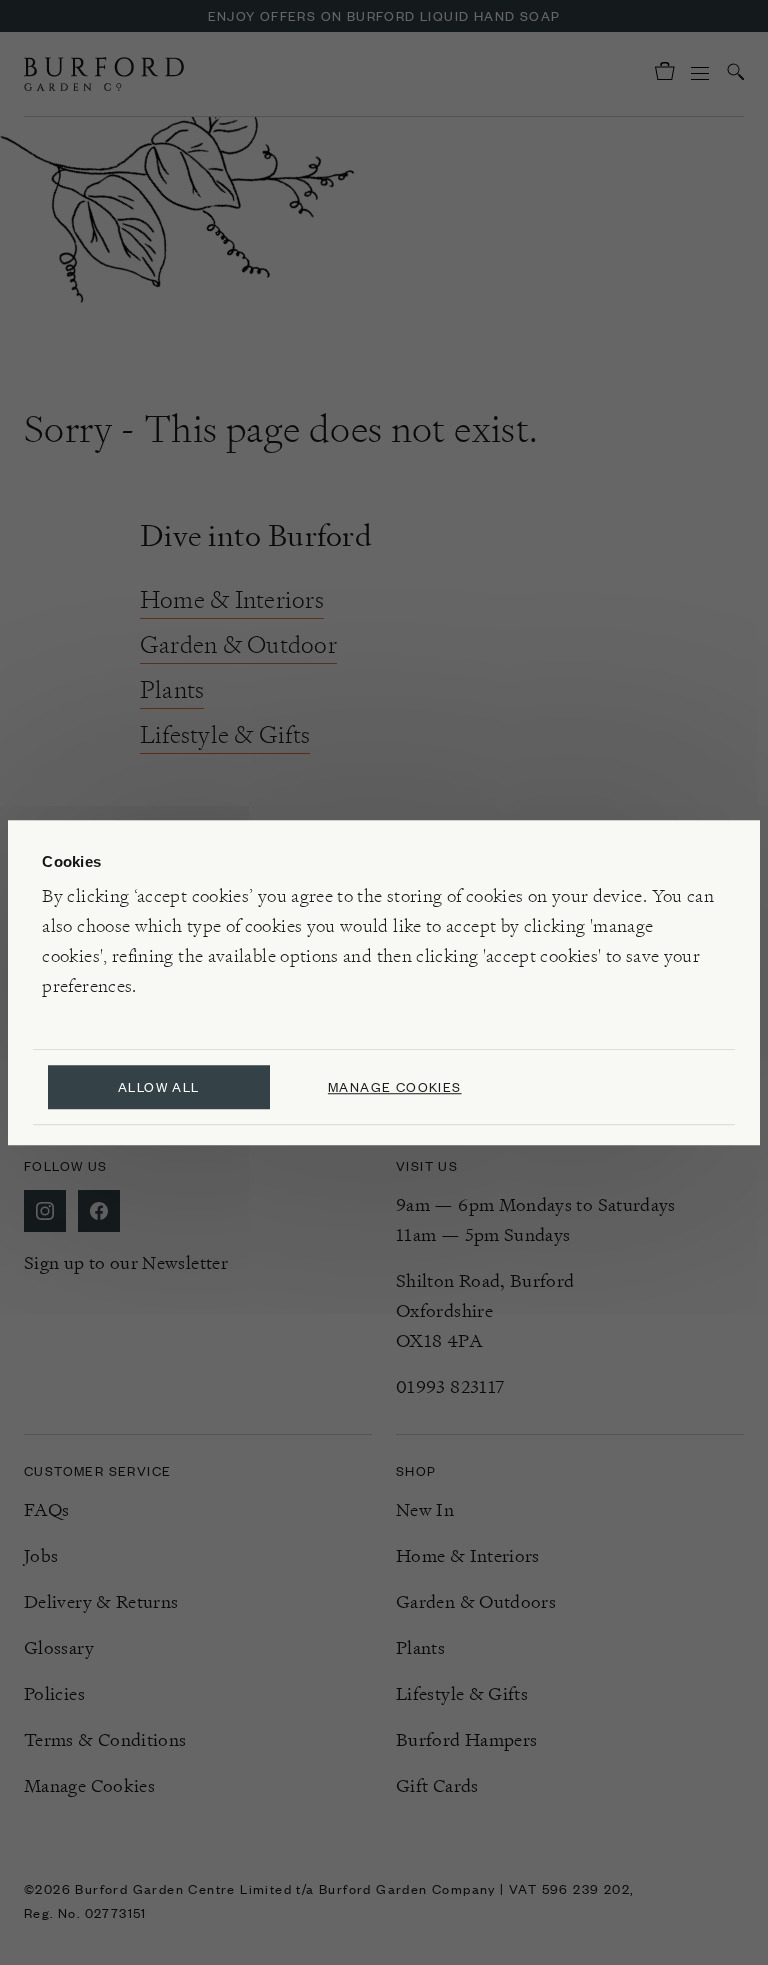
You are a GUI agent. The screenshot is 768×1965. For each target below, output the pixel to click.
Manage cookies (395, 1086)
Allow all (159, 1086)
